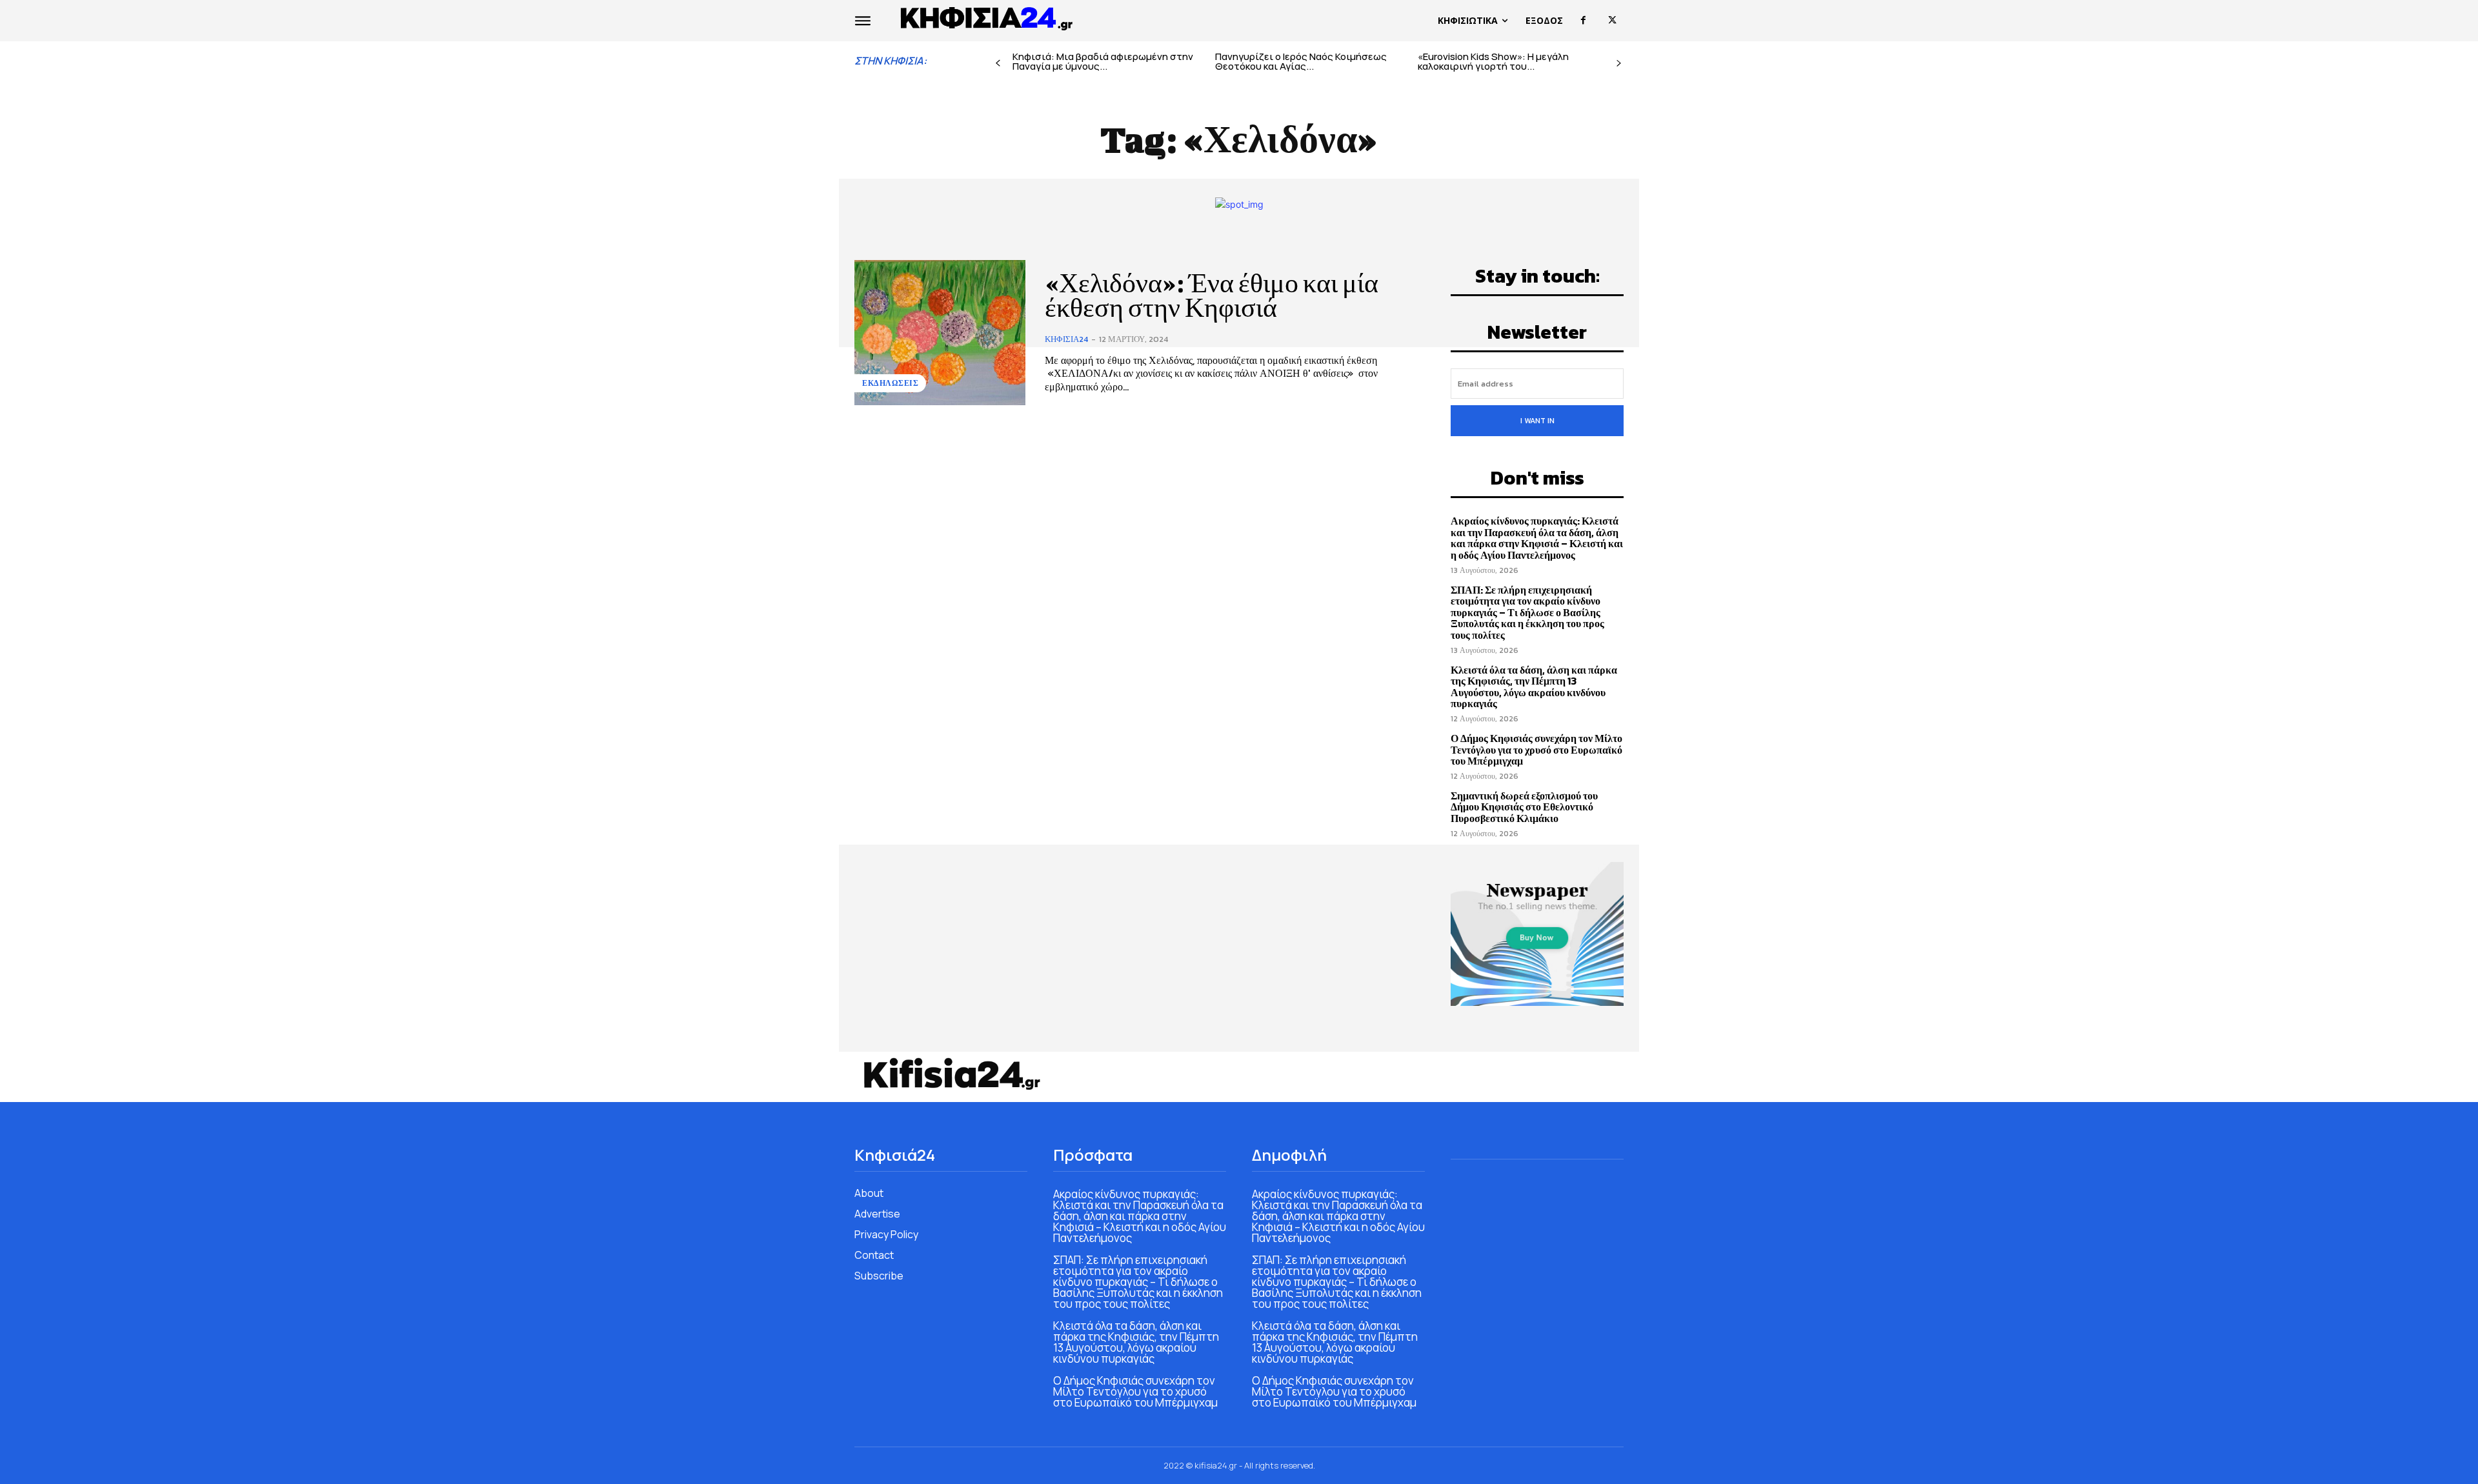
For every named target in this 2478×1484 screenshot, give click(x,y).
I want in (1537, 421)
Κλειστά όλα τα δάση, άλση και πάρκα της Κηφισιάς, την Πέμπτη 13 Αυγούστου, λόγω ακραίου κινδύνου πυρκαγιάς (1534, 687)
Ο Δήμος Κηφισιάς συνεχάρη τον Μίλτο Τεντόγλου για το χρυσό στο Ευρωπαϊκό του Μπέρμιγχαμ (1536, 749)
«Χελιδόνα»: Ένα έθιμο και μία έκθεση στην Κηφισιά (1212, 296)
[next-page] (1619, 64)
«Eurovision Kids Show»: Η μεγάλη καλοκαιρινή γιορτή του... (1493, 61)
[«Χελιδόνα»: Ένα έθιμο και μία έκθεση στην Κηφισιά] (940, 333)
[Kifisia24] (987, 17)
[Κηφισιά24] (951, 1074)
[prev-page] (998, 64)
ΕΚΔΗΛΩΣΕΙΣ (890, 383)
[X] (1612, 20)
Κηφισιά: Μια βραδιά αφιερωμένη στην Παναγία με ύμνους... (1103, 61)
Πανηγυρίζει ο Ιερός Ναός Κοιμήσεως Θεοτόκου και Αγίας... (1301, 61)
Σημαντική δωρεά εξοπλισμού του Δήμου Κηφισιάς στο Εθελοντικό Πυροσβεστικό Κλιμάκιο (1524, 807)
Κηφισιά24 (1066, 339)
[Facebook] (1583, 20)
